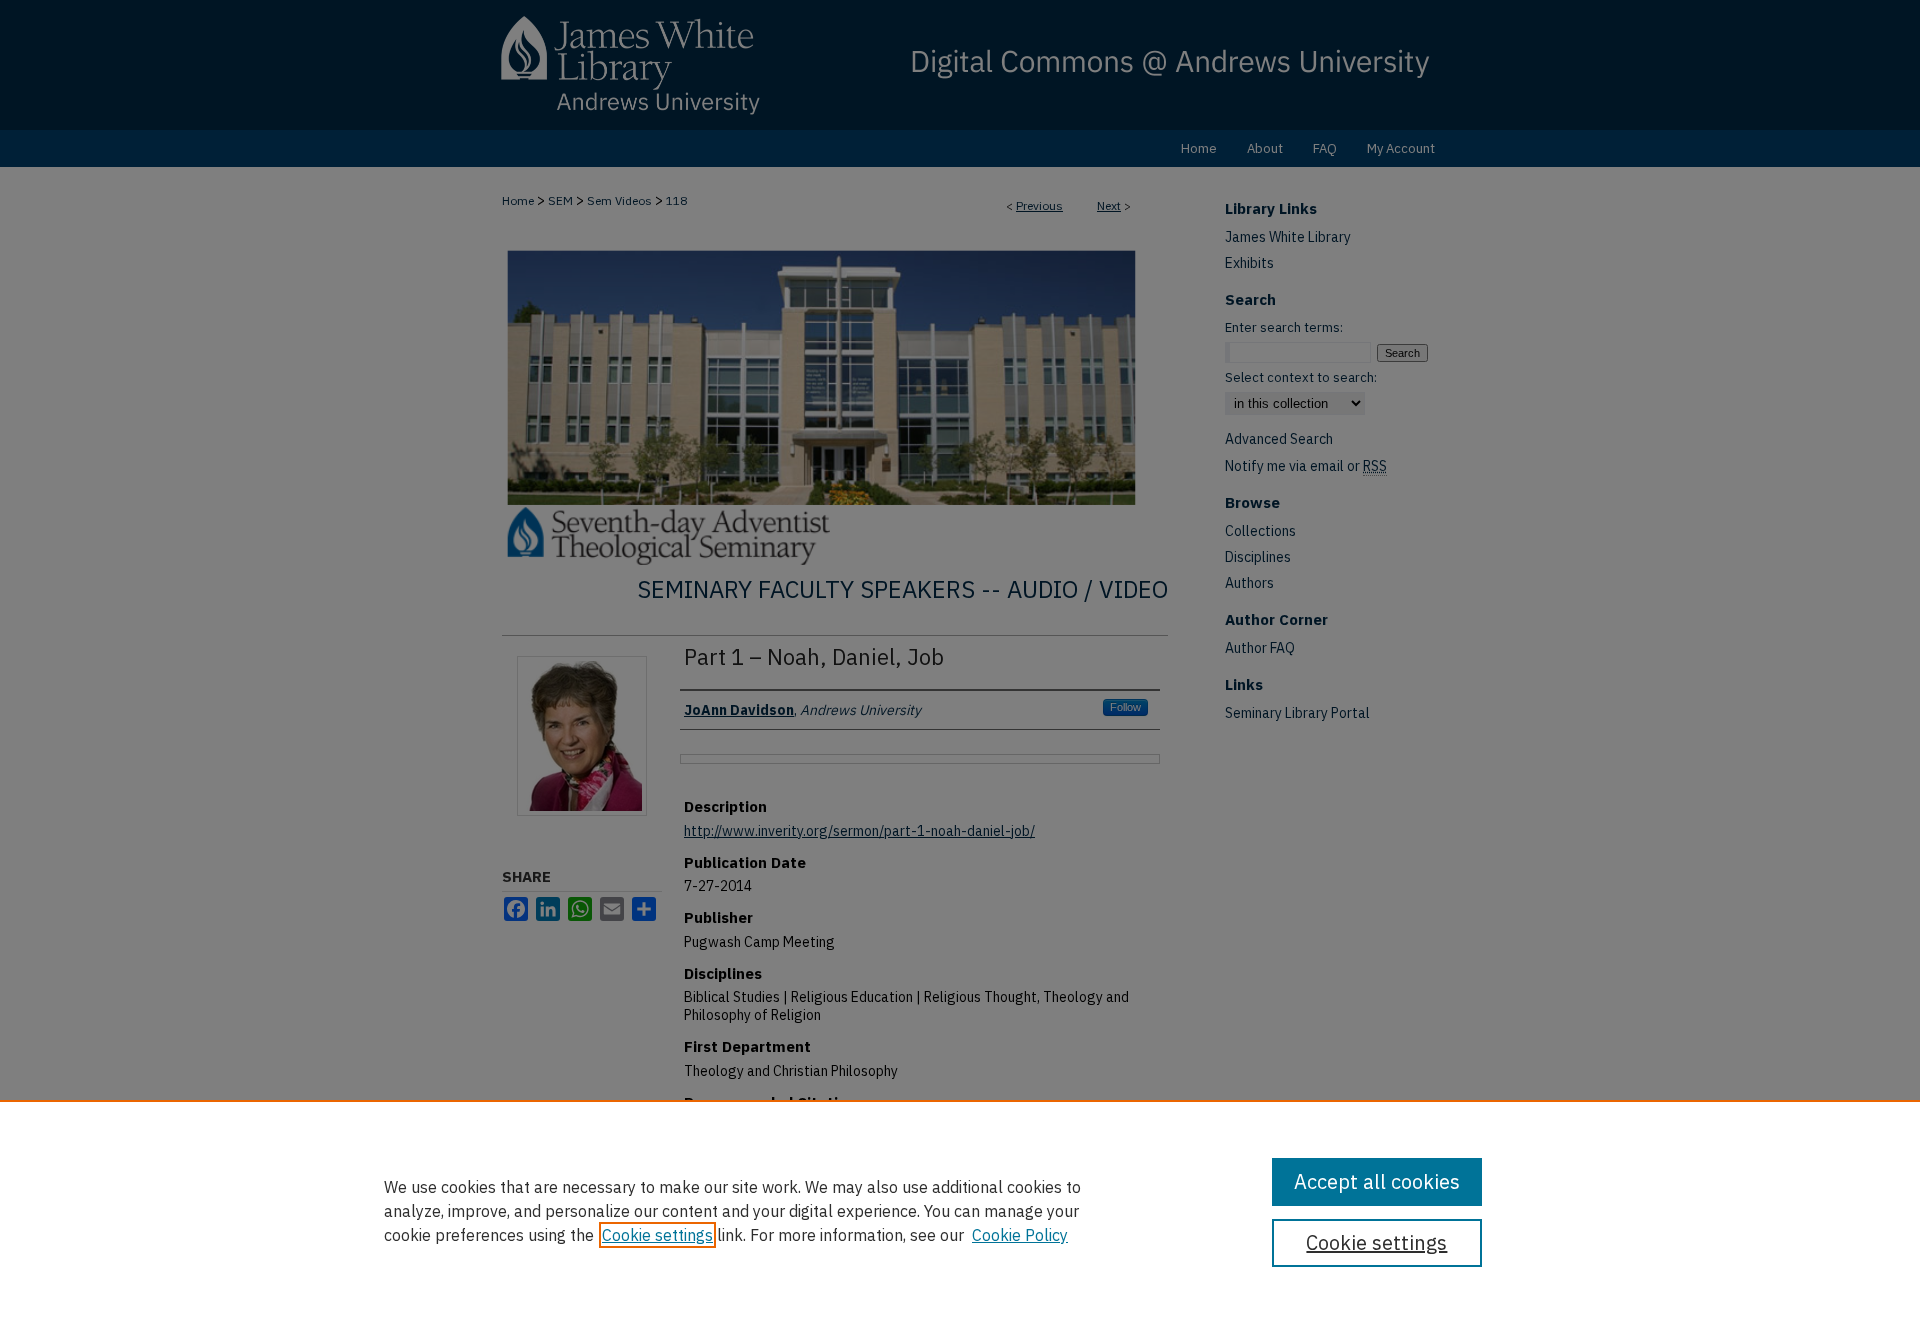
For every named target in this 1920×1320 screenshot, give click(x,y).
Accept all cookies (1377, 1181)
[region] (960, 1210)
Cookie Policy (1020, 1235)
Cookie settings (657, 1235)
